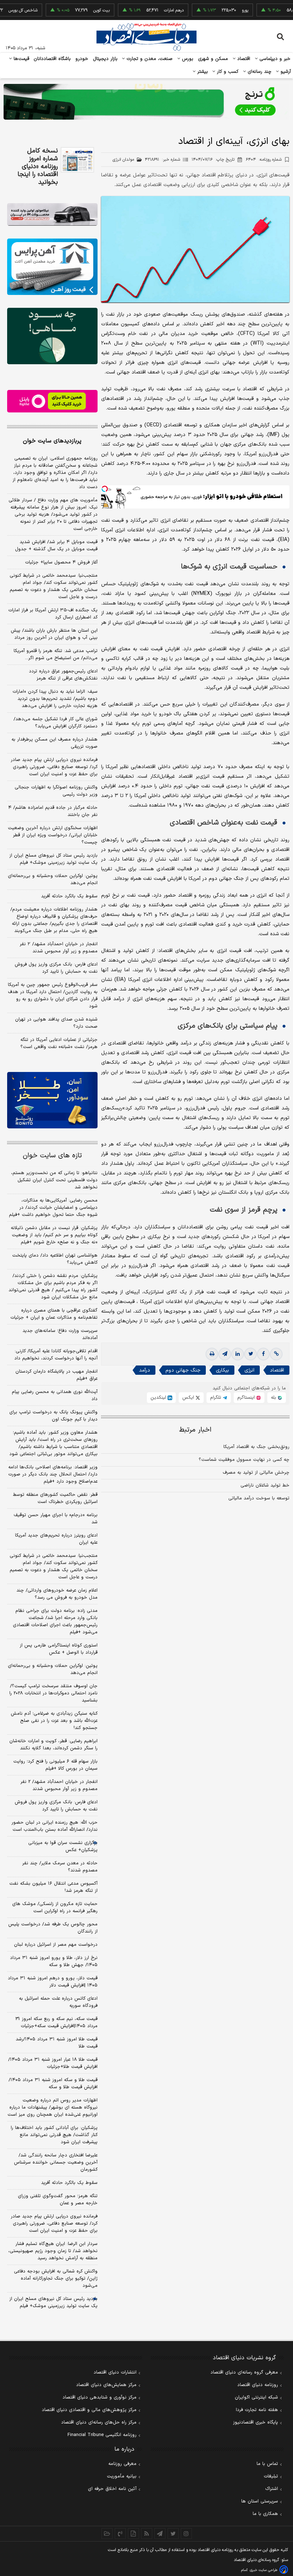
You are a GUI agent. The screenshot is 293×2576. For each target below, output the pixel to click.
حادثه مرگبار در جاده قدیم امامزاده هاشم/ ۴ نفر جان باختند (53, 811)
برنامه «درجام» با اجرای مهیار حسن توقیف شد (56, 1519)
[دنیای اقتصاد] (146, 37)
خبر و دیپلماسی (274, 59)
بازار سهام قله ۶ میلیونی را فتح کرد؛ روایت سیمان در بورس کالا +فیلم (55, 1765)
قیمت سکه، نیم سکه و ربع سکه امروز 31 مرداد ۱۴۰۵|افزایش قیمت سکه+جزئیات (56, 2023)
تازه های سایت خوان (52, 1156)
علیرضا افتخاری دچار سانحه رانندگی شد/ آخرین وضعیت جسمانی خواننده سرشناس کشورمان (56, 2162)
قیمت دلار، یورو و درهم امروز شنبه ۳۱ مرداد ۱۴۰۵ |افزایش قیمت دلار (53, 1982)
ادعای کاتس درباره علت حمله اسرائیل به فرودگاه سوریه (58, 2002)
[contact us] (120, 2534)
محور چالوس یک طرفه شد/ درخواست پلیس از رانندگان (53, 1928)
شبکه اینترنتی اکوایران (256, 2397)
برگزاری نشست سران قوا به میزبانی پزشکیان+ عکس (63, 1846)
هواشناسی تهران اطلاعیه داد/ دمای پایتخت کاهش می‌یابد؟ (55, 1259)
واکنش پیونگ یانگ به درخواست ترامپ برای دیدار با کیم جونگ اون (53, 1416)
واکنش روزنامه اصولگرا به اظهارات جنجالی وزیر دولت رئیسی (56, 791)
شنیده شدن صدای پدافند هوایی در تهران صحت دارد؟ (56, 1023)
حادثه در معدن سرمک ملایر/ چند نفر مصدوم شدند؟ (60, 1867)
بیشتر (202, 72)
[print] (212, 1354)
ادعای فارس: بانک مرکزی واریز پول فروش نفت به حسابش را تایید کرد (56, 968)
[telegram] (225, 1354)
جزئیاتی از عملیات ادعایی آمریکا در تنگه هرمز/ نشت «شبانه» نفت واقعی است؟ (59, 1043)
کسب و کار (227, 72)
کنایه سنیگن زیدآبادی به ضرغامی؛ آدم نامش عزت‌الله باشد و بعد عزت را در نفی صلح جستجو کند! (54, 1721)
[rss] (147, 2534)
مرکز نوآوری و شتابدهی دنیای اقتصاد (100, 2397)
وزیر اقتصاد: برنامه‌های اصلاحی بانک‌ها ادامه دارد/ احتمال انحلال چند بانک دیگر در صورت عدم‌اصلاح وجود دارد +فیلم (53, 1474)
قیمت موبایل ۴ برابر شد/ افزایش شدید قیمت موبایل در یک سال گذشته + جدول (56, 546)
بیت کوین (67, 10)
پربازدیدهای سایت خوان (52, 441)
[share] (133, 2534)
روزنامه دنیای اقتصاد (258, 2385)
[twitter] (250, 1354)
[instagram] (186, 2534)
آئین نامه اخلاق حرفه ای (112, 2489)
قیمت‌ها (21, 59)
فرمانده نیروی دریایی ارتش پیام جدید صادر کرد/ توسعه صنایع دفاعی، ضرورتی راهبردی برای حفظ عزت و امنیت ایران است (54, 767)
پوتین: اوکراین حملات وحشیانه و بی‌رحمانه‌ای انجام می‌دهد (53, 879)
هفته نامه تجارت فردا (257, 2410)
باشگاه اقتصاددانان (52, 59)
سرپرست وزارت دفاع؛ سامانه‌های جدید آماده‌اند (60, 1334)
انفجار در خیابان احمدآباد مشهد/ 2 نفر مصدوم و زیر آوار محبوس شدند (59, 1785)
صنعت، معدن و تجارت (149, 59)
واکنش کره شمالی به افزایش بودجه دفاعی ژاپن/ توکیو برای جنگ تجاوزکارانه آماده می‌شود (56, 2279)
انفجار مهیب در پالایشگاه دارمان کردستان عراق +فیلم (56, 1375)
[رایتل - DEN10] (52, 401)
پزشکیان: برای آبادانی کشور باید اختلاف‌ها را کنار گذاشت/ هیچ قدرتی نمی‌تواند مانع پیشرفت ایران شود (54, 2135)
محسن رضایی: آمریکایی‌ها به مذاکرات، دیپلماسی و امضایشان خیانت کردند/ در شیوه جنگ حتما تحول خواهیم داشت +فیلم (53, 1208)
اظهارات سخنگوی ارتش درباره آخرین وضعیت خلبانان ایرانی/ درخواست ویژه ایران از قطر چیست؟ (53, 835)
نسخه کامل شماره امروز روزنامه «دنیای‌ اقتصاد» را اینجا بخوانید (38, 167)
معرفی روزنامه (122, 2464)
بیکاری (222, 1370)
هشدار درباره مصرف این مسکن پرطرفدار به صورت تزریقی (54, 743)
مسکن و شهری (213, 59)
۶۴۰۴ (264, 160)
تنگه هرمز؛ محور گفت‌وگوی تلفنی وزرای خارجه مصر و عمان (58, 2200)
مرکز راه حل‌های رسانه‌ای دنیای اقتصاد (99, 2422)
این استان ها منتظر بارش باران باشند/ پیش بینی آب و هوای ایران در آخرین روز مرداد (54, 634)
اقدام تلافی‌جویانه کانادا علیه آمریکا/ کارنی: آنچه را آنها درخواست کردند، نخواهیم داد (56, 1355)
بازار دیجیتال (105, 59)
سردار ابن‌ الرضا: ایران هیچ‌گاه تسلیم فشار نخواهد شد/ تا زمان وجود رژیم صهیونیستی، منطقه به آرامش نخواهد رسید (53, 2251)
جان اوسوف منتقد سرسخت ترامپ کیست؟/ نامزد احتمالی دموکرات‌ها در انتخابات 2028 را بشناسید (53, 1693)
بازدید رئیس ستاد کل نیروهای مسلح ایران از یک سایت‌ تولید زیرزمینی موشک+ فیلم (53, 859)
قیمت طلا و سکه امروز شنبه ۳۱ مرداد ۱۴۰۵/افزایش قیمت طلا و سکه (53, 2084)
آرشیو (285, 72)
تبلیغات (271, 2476)
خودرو (82, 59)
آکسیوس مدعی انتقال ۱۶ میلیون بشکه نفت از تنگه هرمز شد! (53, 1887)
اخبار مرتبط (195, 1430)
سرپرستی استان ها (260, 2501)
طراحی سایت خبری (264, 2570)
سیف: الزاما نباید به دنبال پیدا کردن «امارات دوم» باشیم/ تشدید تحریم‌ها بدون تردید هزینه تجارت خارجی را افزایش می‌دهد (55, 699)
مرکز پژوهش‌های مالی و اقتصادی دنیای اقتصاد (89, 2410)
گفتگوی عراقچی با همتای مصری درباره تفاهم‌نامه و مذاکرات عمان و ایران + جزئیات (54, 1314)
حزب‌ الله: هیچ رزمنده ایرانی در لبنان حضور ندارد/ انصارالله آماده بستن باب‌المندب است (54, 1826)
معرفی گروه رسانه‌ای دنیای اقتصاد (244, 2372)
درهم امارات (139, 10)
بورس (187, 59)
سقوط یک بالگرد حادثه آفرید (69, 896)
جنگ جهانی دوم (183, 1370)
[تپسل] (105, 489)
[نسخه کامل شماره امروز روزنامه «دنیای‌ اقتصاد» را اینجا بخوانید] (77, 160)
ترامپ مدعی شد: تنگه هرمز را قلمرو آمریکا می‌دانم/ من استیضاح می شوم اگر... (56, 655)
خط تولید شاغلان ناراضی (265, 1485)
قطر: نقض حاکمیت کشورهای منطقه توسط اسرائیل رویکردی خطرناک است (55, 1498)
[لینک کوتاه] (276, 1354)
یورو (210, 10)
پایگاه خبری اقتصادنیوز (255, 2422)
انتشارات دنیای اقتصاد (115, 2372)
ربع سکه (284, 10)
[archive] (107, 2534)
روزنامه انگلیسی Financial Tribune (102, 2435)
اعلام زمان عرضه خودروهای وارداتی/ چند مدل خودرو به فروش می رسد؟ (57, 1594)
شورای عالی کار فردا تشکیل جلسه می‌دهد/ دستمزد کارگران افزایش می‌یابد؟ (56, 723)
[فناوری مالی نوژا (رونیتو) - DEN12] (52, 1100)
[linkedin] (238, 1354)
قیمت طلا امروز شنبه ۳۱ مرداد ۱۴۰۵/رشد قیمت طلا (57, 2043)
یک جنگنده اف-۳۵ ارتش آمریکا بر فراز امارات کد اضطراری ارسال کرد (53, 614)
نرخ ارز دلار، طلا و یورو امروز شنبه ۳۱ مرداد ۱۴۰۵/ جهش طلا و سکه (54, 1961)
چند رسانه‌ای (259, 72)
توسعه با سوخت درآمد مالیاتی (259, 1498)
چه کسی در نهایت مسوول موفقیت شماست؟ (244, 1460)
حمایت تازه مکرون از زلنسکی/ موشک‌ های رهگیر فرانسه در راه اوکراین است (55, 1908)
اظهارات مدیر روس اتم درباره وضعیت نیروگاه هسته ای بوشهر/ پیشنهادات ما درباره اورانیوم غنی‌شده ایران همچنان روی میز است (53, 2108)
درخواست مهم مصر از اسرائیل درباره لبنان (56, 1945)
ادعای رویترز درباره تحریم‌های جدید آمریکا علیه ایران (56, 1539)
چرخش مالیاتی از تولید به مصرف (256, 1473)
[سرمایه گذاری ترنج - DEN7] (146, 102)
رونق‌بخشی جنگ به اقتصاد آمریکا (256, 1447)
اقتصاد (243, 59)
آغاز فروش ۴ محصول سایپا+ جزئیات (61, 562)
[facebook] (263, 1354)
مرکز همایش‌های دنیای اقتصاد (106, 2385)
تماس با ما (267, 2464)
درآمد (145, 1370)
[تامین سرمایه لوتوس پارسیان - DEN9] (52, 336)
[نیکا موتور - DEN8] (52, 214)
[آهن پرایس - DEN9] (52, 267)
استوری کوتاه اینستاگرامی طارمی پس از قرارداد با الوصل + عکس (59, 1649)
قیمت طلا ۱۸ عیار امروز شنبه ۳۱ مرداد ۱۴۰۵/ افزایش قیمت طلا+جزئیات (53, 2063)
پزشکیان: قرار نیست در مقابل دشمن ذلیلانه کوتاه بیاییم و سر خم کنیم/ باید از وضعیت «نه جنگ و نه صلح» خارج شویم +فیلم (54, 1235)
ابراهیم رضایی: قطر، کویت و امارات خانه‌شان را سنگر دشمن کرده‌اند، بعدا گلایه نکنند (53, 1745)
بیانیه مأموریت (122, 2476)
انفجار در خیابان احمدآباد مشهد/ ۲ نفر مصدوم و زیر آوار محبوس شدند (59, 948)
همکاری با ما (265, 2514)
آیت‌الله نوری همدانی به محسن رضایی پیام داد (55, 1395)
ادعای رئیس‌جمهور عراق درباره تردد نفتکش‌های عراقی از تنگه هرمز (63, 675)
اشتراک (272, 2489)
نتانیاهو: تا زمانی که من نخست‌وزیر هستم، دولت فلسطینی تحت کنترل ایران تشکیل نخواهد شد (54, 1180)
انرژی (249, 1370)
